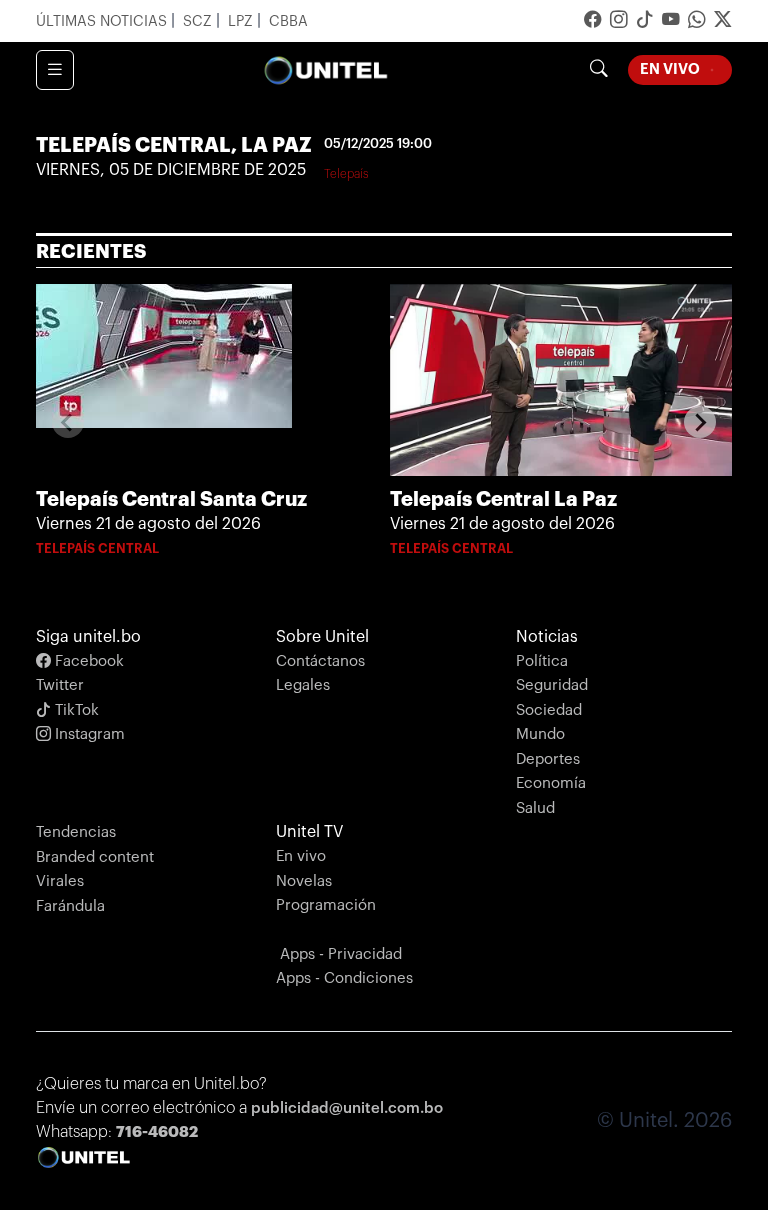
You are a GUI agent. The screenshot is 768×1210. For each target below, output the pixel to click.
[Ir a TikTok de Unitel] (645, 21)
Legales (303, 685)
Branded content (95, 857)
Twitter (60, 685)
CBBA (288, 21)
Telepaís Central (97, 548)
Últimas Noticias (103, 21)
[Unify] (326, 70)
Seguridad (552, 685)
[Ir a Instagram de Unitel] (619, 21)
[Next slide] (700, 422)
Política (542, 661)
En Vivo (686, 68)
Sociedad (549, 710)
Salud (535, 808)
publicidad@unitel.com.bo (347, 1108)
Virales (60, 881)
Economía (551, 783)
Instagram (88, 734)
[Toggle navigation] (55, 70)
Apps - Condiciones (344, 978)
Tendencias (76, 832)
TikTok (75, 710)
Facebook (87, 661)
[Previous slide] (68, 422)
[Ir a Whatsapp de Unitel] (697, 21)
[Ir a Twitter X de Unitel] (723, 21)
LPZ (242, 21)
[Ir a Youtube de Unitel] (671, 21)
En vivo (301, 856)
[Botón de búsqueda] (599, 70)
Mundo (540, 734)
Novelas (304, 881)
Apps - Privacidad (341, 954)
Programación (326, 905)
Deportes (548, 759)
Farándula (70, 906)
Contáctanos (320, 661)
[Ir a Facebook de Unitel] (593, 21)
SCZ (199, 21)
